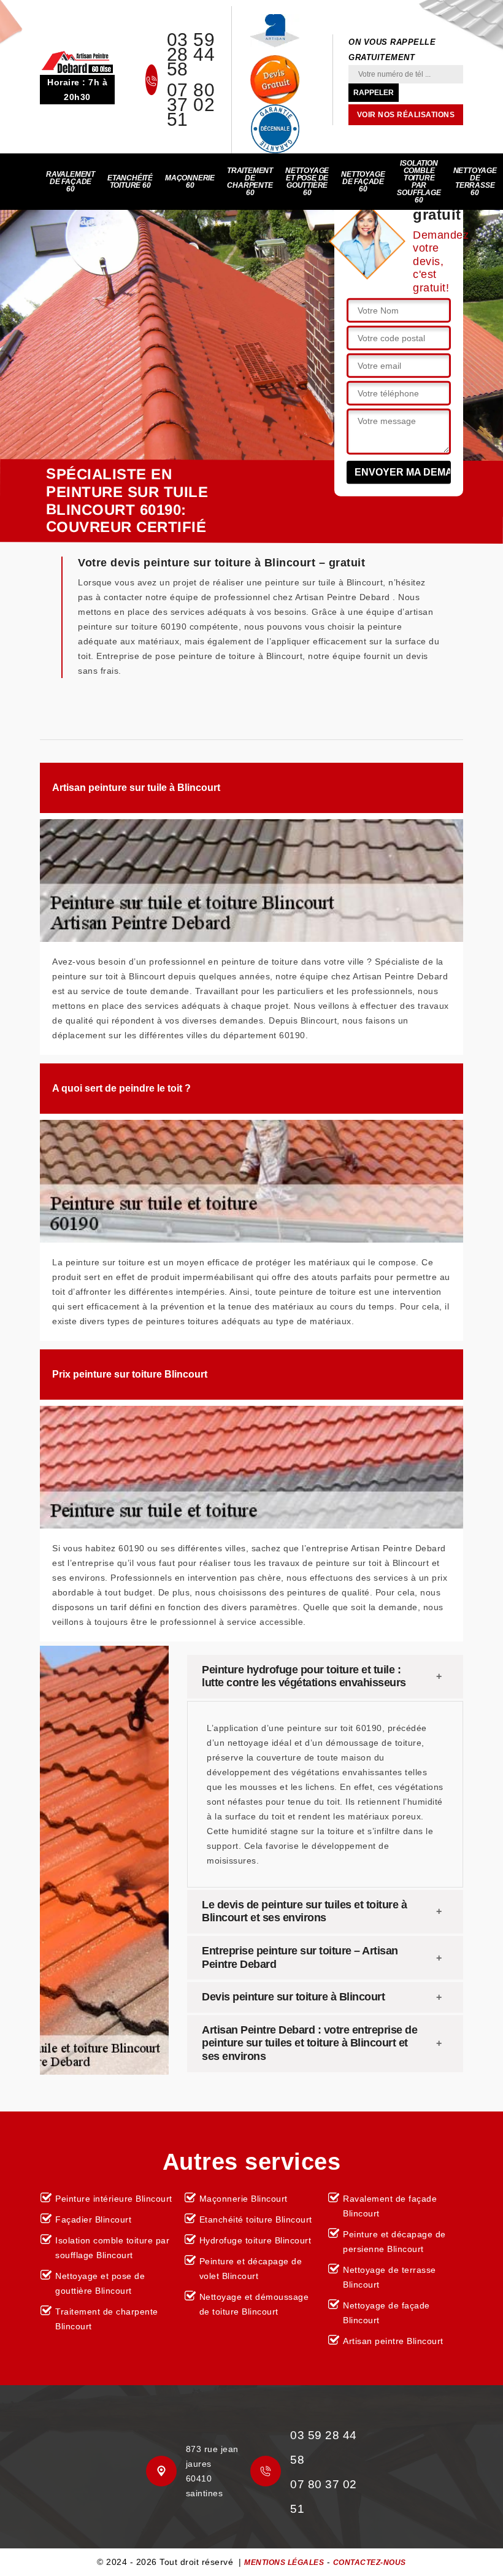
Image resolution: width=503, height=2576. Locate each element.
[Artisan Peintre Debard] (77, 61)
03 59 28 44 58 (191, 55)
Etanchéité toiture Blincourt (256, 2219)
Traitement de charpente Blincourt (107, 2319)
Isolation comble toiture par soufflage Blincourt (112, 2248)
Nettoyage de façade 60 (363, 182)
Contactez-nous (370, 2563)
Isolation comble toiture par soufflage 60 (419, 182)
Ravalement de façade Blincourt (390, 2206)
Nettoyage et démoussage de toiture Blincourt (254, 2304)
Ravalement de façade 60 (71, 182)
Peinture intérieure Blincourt (114, 2199)
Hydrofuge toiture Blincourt (255, 2240)
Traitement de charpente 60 (250, 182)
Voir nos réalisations (406, 115)
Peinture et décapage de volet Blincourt (251, 2269)
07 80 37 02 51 (191, 105)
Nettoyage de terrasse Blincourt (390, 2277)
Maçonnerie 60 (190, 182)
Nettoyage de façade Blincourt (386, 2313)
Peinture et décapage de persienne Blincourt (394, 2242)
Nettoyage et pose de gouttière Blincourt (100, 2283)
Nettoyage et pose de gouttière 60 (307, 182)
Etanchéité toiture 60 (130, 182)
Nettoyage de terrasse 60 (475, 182)
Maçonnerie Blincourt (244, 2199)
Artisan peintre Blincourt (393, 2341)
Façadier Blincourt (93, 2219)
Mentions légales (284, 2563)
